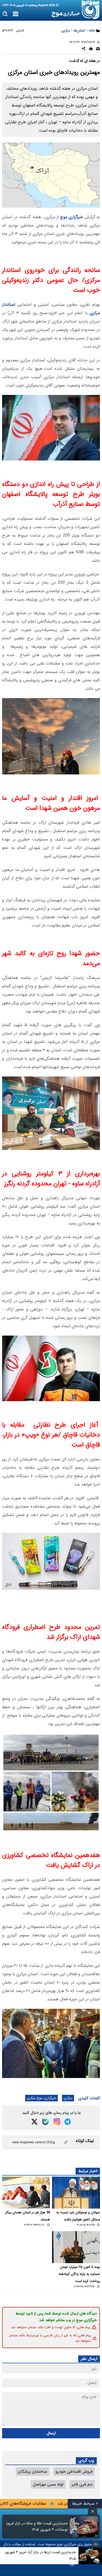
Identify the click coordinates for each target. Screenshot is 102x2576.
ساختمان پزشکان (32, 2471)
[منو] (16, 14)
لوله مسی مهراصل (48, 2484)
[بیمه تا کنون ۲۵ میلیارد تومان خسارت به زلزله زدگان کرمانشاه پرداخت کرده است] (76, 2247)
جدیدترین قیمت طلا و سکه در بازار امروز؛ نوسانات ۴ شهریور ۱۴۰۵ (37, 2526)
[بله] (46, 2122)
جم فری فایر (82, 2484)
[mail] (98, 49)
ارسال (51, 2433)
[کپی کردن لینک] (40, 2142)
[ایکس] (34, 2122)
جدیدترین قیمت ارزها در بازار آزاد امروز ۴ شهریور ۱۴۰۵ (40, 2555)
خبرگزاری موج (71, 217)
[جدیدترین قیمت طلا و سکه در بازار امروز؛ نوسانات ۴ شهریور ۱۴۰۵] (84, 2527)
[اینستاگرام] (57, 2122)
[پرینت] (91, 49)
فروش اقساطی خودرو (74, 2471)
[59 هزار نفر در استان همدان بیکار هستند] (26, 2193)
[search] (5, 14)
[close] (93, 2511)
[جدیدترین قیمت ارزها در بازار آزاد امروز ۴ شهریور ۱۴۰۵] (90, 2556)
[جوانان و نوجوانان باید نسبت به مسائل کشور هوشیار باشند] (76, 2193)
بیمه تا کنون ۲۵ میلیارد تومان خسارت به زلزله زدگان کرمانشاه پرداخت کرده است (79, 2274)
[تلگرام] (68, 2122)
